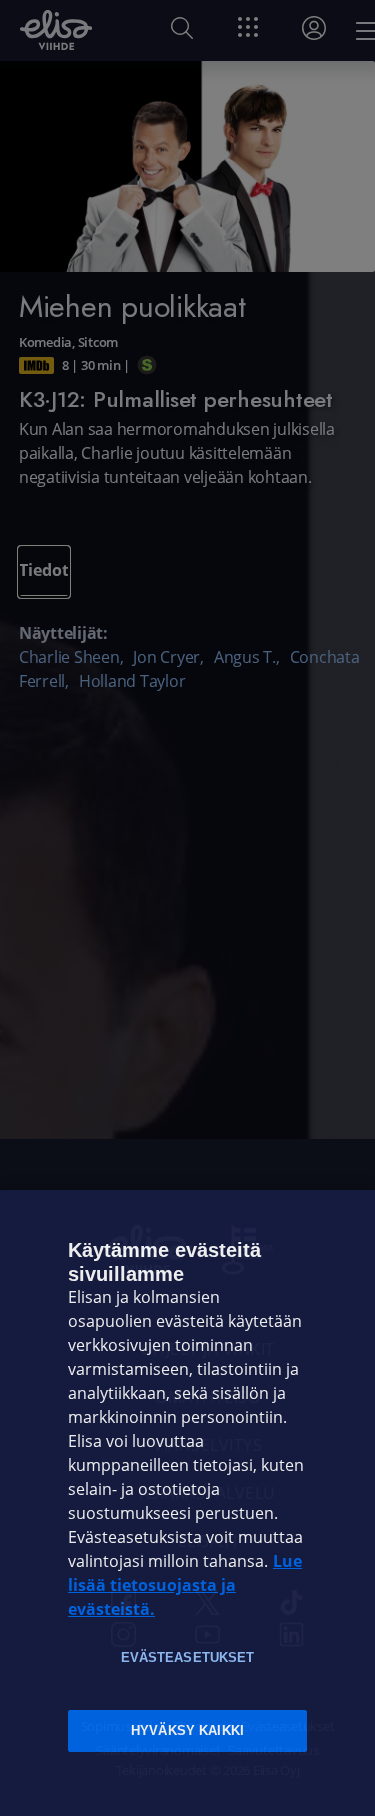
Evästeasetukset (188, 1657)
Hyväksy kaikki (187, 1730)
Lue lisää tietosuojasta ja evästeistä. (185, 1585)
